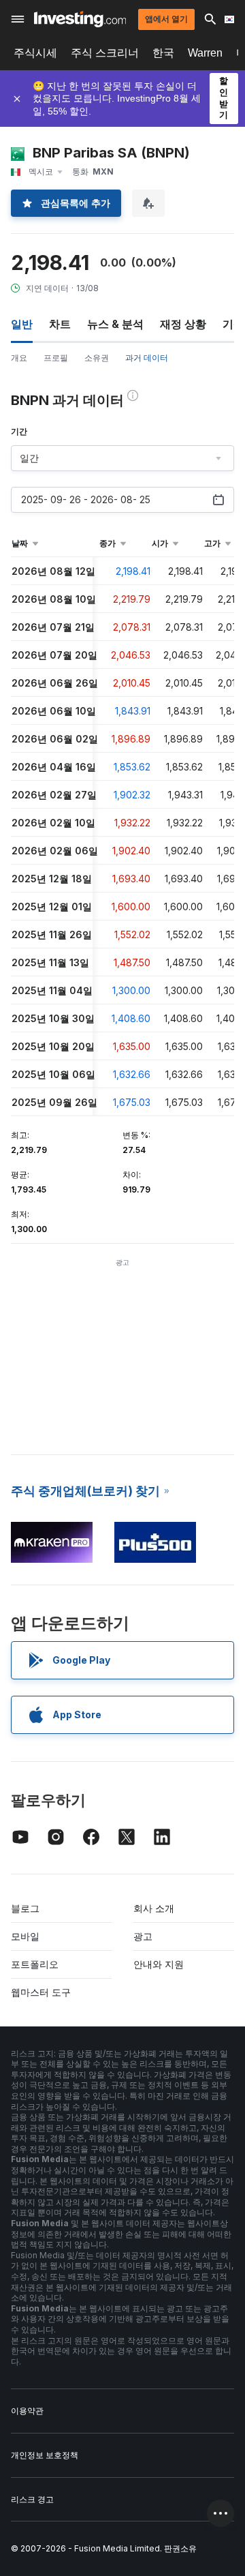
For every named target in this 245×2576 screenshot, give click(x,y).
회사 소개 (154, 1908)
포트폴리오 (35, 1964)
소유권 (97, 358)
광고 (143, 1936)
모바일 (25, 1936)
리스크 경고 (32, 2499)
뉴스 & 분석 (115, 324)
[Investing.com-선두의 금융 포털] (80, 19)
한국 (163, 53)
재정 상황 (183, 324)
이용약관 (27, 2411)
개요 (19, 358)
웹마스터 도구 (41, 1992)
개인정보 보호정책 (45, 2455)
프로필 (56, 358)
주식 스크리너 (105, 53)
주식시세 (35, 53)
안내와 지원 (159, 1964)
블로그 (25, 1908)
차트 (60, 324)
